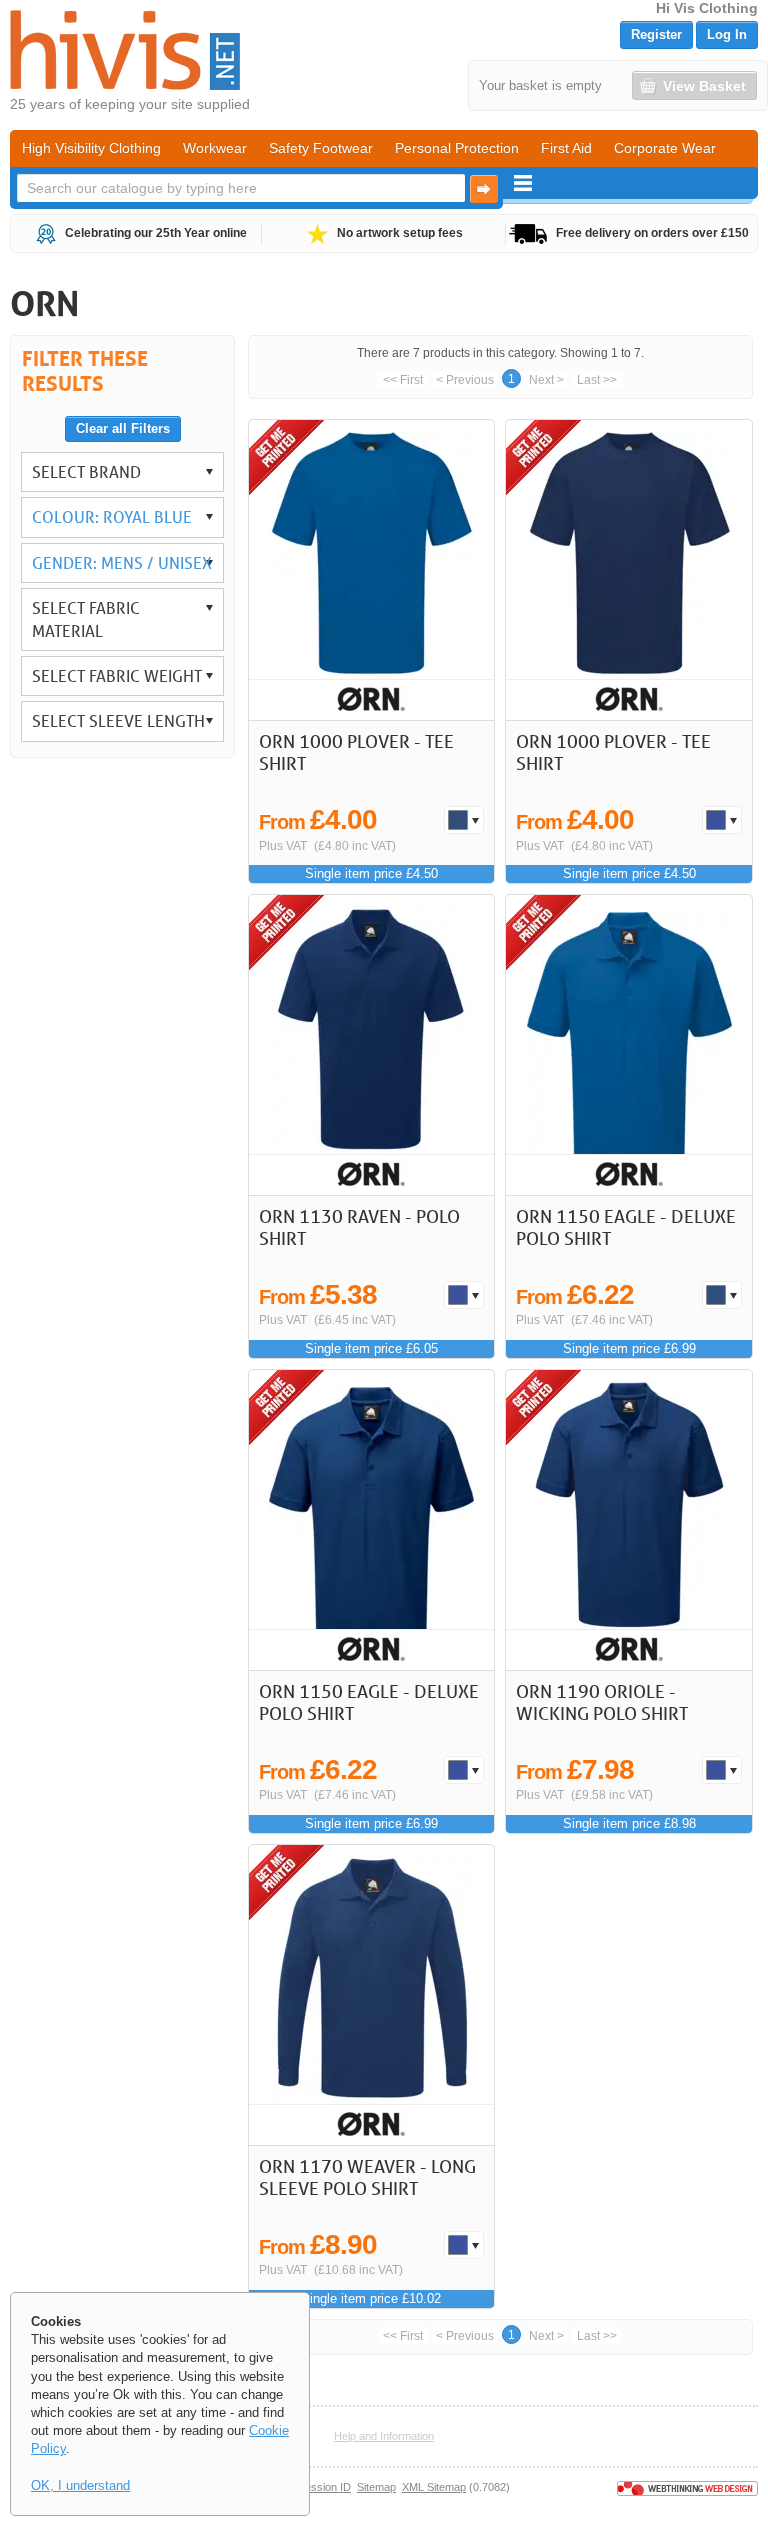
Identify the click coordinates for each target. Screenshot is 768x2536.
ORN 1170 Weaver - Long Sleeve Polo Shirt (367, 2177)
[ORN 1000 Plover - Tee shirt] (371, 570)
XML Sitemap (434, 2487)
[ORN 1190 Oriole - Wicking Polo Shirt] (628, 1520)
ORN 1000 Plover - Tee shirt (356, 752)
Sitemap (376, 2487)
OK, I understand (80, 2485)
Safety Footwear (321, 148)
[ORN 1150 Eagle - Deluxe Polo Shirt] (628, 1045)
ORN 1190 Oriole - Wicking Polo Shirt (602, 1702)
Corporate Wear (665, 148)
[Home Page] (125, 50)
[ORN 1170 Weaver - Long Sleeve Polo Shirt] (371, 1995)
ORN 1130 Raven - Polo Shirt (359, 1227)
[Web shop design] (687, 2487)
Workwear (215, 148)
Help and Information (384, 2436)
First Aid (566, 148)
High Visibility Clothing (91, 148)
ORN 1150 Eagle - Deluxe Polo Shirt (626, 1227)
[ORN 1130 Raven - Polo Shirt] (371, 1045)
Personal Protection (457, 148)
